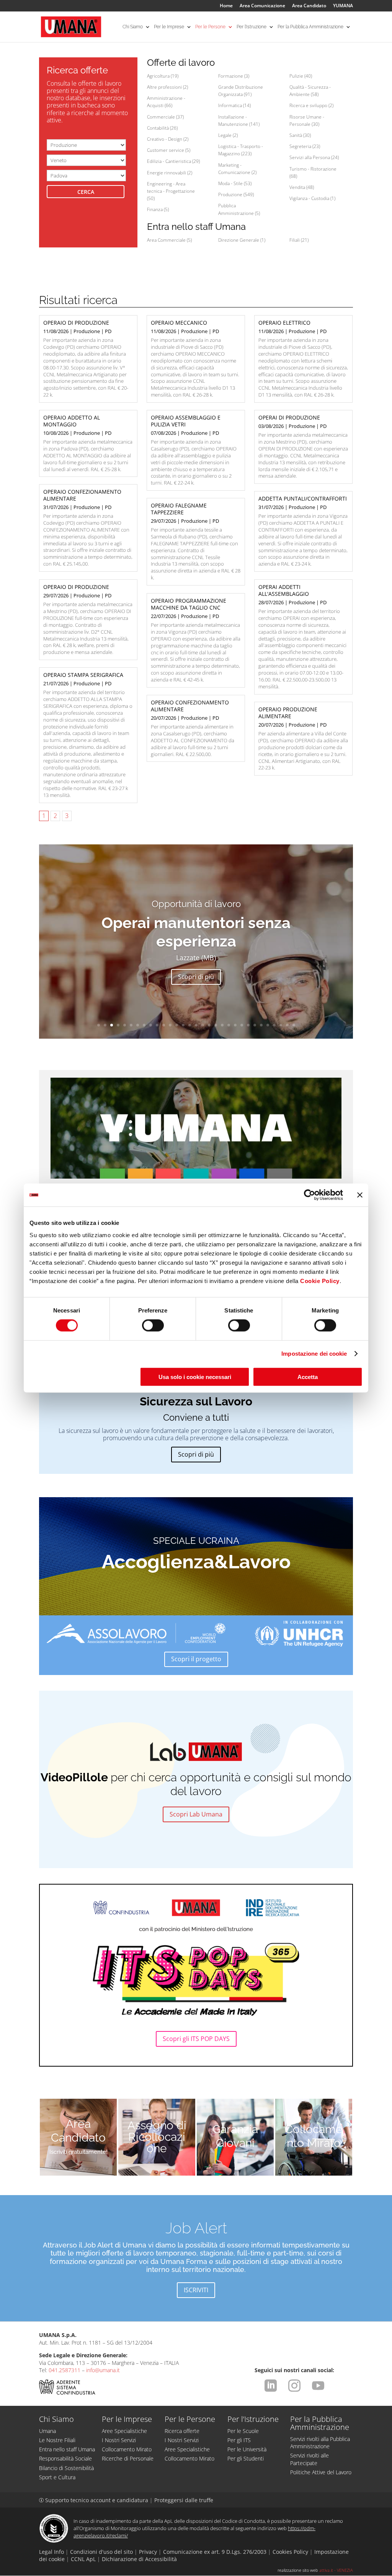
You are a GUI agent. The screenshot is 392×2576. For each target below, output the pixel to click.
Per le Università (247, 2449)
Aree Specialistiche (124, 2431)
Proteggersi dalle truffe (184, 2500)
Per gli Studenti (246, 2458)
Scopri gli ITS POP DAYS (196, 2039)
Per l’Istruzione (252, 27)
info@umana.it (103, 2370)
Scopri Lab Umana (196, 1814)
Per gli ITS (239, 2440)
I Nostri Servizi (119, 2440)
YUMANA (343, 6)
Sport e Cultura (57, 2477)
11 (164, 1025)
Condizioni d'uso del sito (101, 2552)
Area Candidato (309, 6)
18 (209, 1025)
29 (281, 1025)
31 (294, 1025)
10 (157, 1025)
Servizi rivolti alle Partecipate (310, 2459)
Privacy (148, 2552)
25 (255, 1025)
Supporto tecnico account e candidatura (94, 2500)
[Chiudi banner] (360, 1195)
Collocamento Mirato (314, 2136)
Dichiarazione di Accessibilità (139, 2559)
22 (235, 1025)
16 (196, 1025)
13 (177, 1025)
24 (248, 1025)
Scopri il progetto (196, 1659)
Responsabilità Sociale (65, 2458)
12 (170, 1025)
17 (203, 1025)
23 (242, 1025)
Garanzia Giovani (235, 2136)
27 (268, 1025)
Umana (47, 2431)
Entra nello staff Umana (67, 2449)
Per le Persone (210, 27)
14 (183, 1025)
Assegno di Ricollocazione (157, 2137)
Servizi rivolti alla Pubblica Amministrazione (320, 2443)
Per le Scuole (243, 2431)
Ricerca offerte (182, 2431)
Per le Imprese (169, 27)
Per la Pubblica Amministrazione (310, 27)
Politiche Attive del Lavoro (321, 2472)
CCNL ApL (83, 2559)
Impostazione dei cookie (314, 1354)
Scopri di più (196, 977)
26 (261, 1025)
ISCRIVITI (196, 2290)
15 (190, 1025)
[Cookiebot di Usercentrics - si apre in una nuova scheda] (310, 1195)
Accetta (308, 1377)
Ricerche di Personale (128, 2458)
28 (274, 1025)
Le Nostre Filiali (57, 2440)
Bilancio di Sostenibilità (66, 2468)
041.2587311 (65, 2370)
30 (287, 1025)
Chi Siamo (133, 27)
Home (226, 6)
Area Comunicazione (262, 6)
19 (216, 1025)
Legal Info (51, 2552)
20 (222, 1025)
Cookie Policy (320, 1281)
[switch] (153, 1325)
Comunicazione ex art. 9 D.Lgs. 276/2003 (215, 2552)
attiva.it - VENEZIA (336, 2570)
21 (229, 1025)
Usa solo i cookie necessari (195, 1377)
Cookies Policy (290, 2552)
